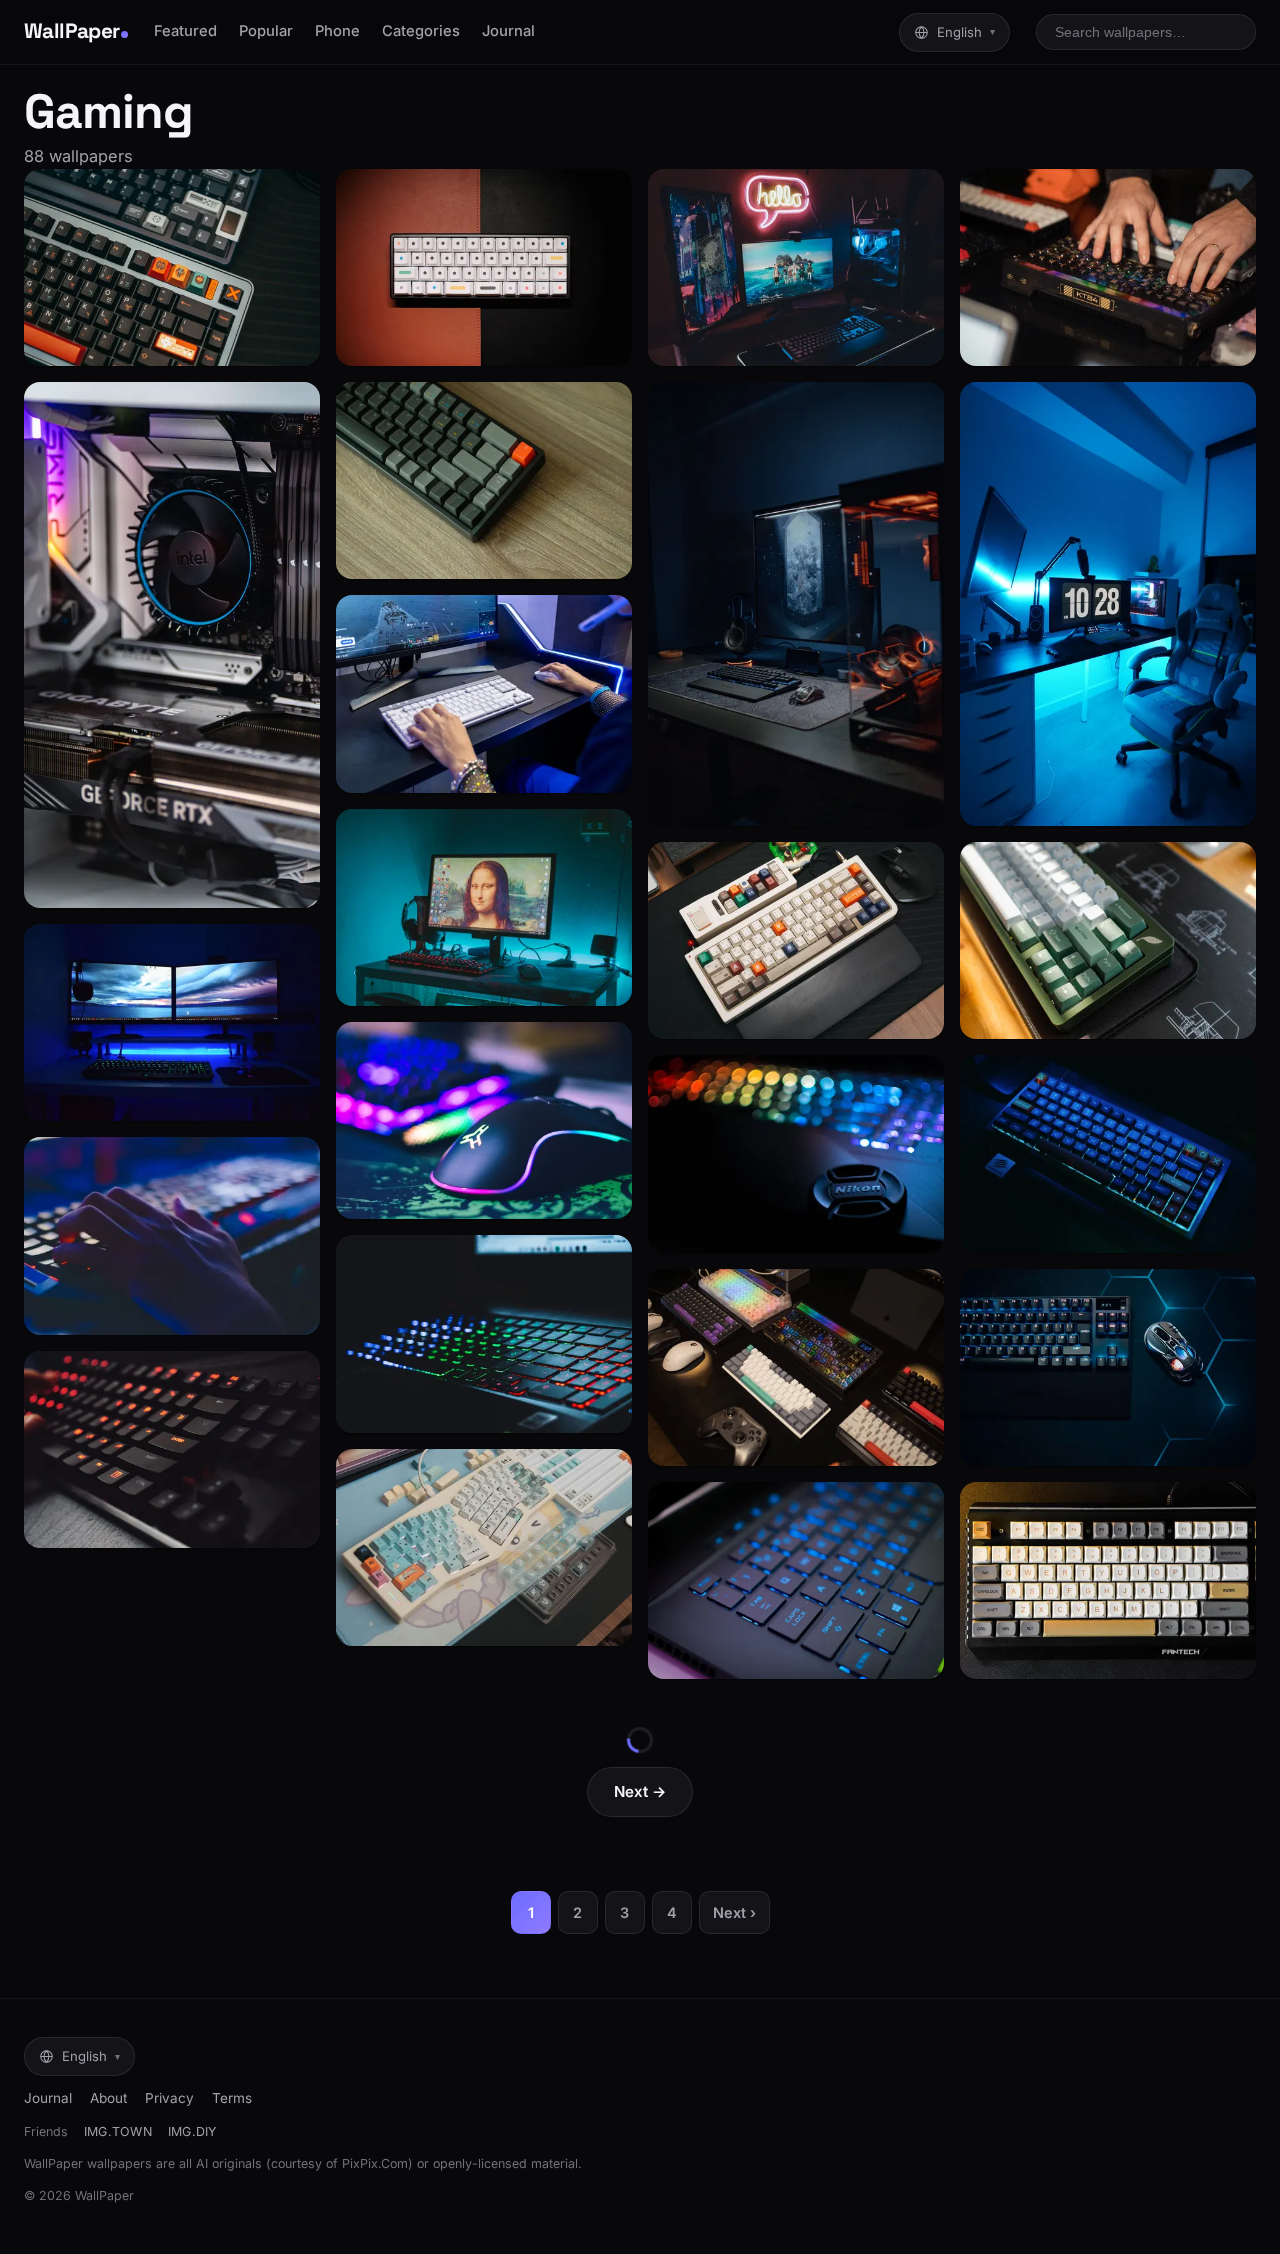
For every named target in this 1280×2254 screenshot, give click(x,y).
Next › (734, 1912)
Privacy (169, 2098)
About (108, 2098)
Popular (266, 31)
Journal (508, 31)
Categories (421, 31)
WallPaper (71, 31)
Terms (232, 2098)
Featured (185, 31)
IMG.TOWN (118, 2131)
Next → (640, 1791)
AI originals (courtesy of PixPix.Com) (304, 2163)
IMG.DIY (192, 2131)
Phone (337, 31)
